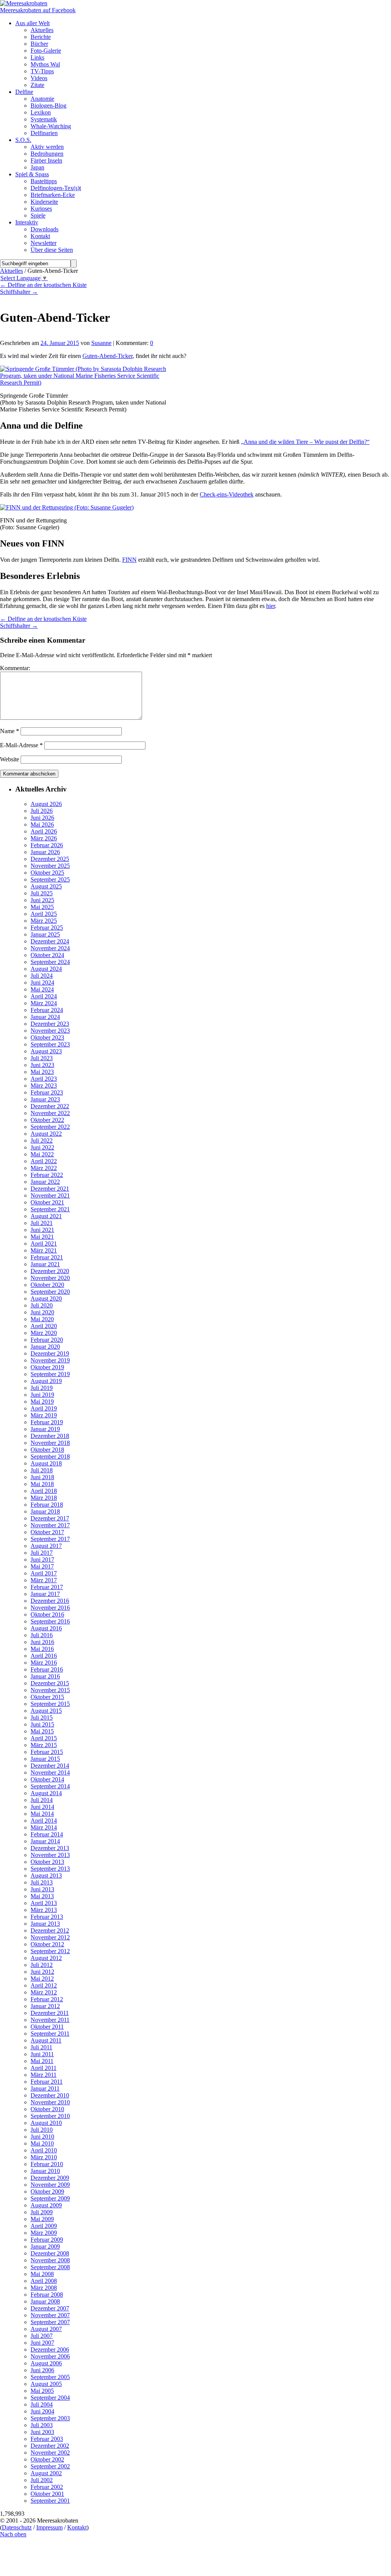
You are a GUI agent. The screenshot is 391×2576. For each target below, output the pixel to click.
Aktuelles (11, 271)
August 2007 (46, 2329)
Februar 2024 (47, 1010)
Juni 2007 (42, 2343)
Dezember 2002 (50, 2446)
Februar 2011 (47, 2082)
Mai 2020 (42, 1319)
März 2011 (44, 2075)
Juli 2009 (42, 2212)
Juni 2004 (42, 2411)
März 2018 (44, 1498)
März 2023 (44, 1086)
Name (10, 731)
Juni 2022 (42, 1147)
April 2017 (44, 1573)
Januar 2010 (45, 2171)
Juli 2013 (42, 1882)
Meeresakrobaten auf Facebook (38, 10)
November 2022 (50, 1113)
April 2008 (44, 2281)
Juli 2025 (42, 893)
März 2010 (44, 2157)
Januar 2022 (45, 1182)
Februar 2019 (47, 1422)
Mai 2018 (42, 1484)
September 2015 (50, 1704)
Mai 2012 (42, 1979)
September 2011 (50, 2034)
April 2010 (44, 2150)
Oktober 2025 (47, 873)
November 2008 (50, 2260)
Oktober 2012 (47, 1944)
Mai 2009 (42, 2219)
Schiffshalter (19, 292)
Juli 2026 (42, 811)
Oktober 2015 (47, 1697)
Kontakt (77, 2527)
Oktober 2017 (47, 1532)
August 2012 (46, 1958)
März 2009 (44, 2233)
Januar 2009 (45, 2246)
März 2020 (44, 1333)
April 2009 (44, 2226)
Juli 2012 (42, 1965)
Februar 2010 (47, 2164)
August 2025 (46, 886)
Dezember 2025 (50, 859)
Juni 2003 (42, 2432)
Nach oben (13, 2534)
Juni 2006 (42, 2370)
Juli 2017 (42, 1553)
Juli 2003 (42, 2425)
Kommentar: (15, 668)
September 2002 (50, 2466)
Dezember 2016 (50, 1601)
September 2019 (50, 1374)
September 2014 (50, 1786)
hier (271, 606)
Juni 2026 (42, 818)
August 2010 (46, 2123)
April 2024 (44, 996)
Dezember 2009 (50, 2178)
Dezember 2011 (50, 2013)
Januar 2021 (45, 1264)
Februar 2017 (47, 1587)
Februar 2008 (47, 2295)
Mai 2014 (42, 1814)
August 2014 (46, 1793)
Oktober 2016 (47, 1614)
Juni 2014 (42, 1807)
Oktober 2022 (47, 1120)
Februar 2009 (47, 2240)
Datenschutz (17, 2527)
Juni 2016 (42, 1642)
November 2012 (50, 1937)
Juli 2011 (41, 2047)
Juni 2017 (42, 1560)
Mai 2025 (42, 907)
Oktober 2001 (47, 2494)
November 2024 (50, 948)
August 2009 (46, 2205)
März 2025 (44, 921)
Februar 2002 (47, 2487)
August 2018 (46, 1463)
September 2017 (50, 1539)
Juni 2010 (42, 2137)
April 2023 (44, 1079)
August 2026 (46, 804)
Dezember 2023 (50, 1024)
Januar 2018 (45, 1511)
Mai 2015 (42, 1731)
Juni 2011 (42, 2054)
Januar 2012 (45, 2006)
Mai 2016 (42, 1649)
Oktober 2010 (47, 2109)
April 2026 (44, 831)
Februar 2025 (47, 928)
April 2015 (44, 1738)
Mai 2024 (42, 989)
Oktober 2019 (47, 1367)
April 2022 (44, 1161)
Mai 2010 (42, 2143)
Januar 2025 (45, 934)
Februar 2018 (47, 1505)
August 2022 (46, 1134)
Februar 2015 (47, 1752)
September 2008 (50, 2267)
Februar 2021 (47, 1257)
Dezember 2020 (50, 1271)
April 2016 (44, 1656)
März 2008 (44, 2288)
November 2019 (50, 1360)
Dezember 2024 (50, 941)
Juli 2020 (42, 1305)
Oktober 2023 (47, 1037)
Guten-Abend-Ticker (107, 356)
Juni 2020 (42, 1312)
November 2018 (50, 1443)
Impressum (49, 2527)
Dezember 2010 (50, 2095)
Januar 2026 (45, 852)
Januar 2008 (45, 2301)
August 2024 (46, 969)
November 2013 (50, 1855)
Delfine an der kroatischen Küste (43, 285)
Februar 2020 (47, 1340)
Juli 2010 (42, 2130)
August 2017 (46, 1546)
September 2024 (50, 962)
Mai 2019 (42, 1402)
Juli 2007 (42, 2336)
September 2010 (50, 2116)
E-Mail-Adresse (21, 745)
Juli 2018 (42, 1470)
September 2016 (50, 1621)
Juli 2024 (42, 976)
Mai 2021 (42, 1237)
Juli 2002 (42, 2480)
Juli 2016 (42, 1635)
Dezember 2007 (50, 2308)
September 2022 (50, 1127)
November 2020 (50, 1278)
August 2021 (46, 1216)
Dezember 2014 (50, 1766)
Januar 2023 (45, 1099)
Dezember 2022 (50, 1106)
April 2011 (44, 2068)
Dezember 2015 (50, 1683)
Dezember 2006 (50, 2350)
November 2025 (50, 866)
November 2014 (50, 1772)
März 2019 (44, 1415)
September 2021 (50, 1209)
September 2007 (50, 2322)
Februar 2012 (47, 1999)
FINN (129, 560)
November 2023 (50, 1031)
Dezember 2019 (50, 1353)
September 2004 (50, 2398)
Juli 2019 (42, 1388)
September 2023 (50, 1044)
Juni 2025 (42, 900)
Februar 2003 (47, 2439)
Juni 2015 (42, 1724)
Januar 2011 (45, 2088)
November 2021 (50, 1195)
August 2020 (46, 1298)
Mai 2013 (42, 1896)
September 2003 (50, 2418)
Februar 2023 (47, 1092)
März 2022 (44, 1168)
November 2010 (50, 2102)
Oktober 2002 (47, 2459)
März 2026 (44, 838)
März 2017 (44, 1580)
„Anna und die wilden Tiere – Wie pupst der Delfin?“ (305, 442)
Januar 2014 (45, 1841)
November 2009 (50, 2185)
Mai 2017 (42, 1566)
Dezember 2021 (50, 1189)
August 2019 (46, 1381)
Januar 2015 (45, 1759)
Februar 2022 (47, 1175)
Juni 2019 (42, 1395)
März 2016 (44, 1663)
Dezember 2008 (50, 2253)
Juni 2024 (42, 983)
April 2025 (44, 914)
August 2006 (46, 2363)
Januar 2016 (45, 1676)
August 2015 (46, 1711)
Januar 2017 (45, 1594)
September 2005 (50, 2377)
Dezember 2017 (50, 1518)
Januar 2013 (45, 1924)
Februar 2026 (47, 845)
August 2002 (46, 2473)
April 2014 (44, 1821)
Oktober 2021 (47, 1202)
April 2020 (44, 1326)
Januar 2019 (45, 1429)
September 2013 (50, 1869)
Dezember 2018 (50, 1436)
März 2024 (44, 1003)
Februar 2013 (47, 1917)
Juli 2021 (42, 1223)
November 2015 (50, 1690)
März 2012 (44, 1992)
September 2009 (50, 2198)
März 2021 (44, 1250)
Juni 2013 (42, 1889)
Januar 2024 (45, 1017)
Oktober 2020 (47, 1285)
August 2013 (46, 1876)
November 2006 (50, 2356)
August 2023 (46, 1051)
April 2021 (44, 1244)
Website (10, 759)
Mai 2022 (42, 1154)
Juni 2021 (42, 1230)
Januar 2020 (45, 1347)
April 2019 (44, 1408)
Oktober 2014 (47, 1779)
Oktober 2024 (47, 955)
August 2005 (46, 2384)
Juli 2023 (42, 1058)
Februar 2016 (47, 1669)
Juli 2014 (42, 1800)
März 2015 (44, 1745)
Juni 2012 (42, 1972)
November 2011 (50, 2020)
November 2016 (50, 1608)
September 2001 (50, 2501)
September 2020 (50, 1292)
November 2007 (50, 2315)
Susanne (101, 343)
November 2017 (50, 1525)
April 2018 (44, 1491)
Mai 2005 (42, 2391)
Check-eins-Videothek (227, 494)
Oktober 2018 (47, 1450)
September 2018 (50, 1456)
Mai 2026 (42, 825)
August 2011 (46, 2040)
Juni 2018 (42, 1477)
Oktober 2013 (47, 1862)
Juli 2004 (42, 2404)
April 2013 (44, 1903)
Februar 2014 (47, 1834)
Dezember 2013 (50, 1848)
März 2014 (44, 1827)
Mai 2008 (42, 2274)
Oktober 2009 (47, 2192)
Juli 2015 (42, 1718)
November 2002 (50, 2453)
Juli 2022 (42, 1141)
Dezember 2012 (50, 1930)
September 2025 (50, 879)
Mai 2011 (42, 2061)
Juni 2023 (42, 1065)
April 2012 (44, 1985)
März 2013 (44, 1910)
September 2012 (50, 1951)
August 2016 (46, 1628)
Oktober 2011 (47, 2027)
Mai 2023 (42, 1072)
